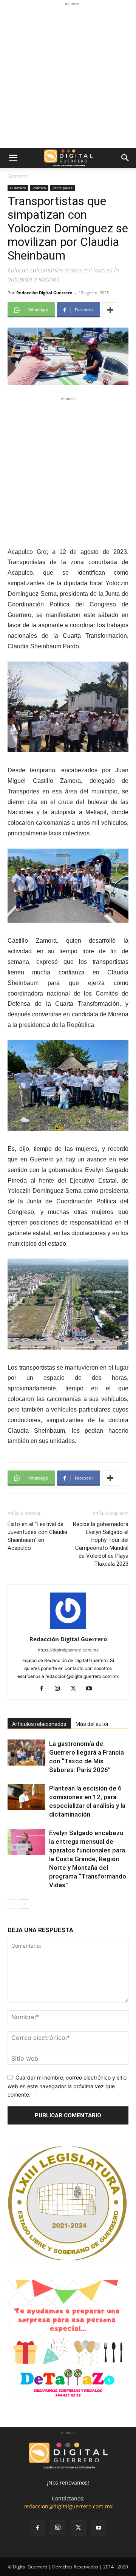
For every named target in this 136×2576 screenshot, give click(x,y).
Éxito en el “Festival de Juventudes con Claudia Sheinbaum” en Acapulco (37, 1536)
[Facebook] (44, 1689)
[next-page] (24, 1904)
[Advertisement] (68, 76)
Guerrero (17, 176)
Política (39, 188)
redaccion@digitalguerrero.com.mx (68, 2506)
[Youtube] (92, 1689)
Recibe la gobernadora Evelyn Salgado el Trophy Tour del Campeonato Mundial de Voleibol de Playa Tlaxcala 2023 (101, 1544)
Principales (63, 188)
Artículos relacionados (39, 1724)
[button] (13, 158)
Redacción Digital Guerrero (44, 293)
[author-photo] (68, 1629)
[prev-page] (12, 1904)
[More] (110, 310)
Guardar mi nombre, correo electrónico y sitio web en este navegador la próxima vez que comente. (67, 2086)
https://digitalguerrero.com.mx (68, 1650)
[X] (76, 1689)
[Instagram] (60, 1689)
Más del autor (92, 1724)
